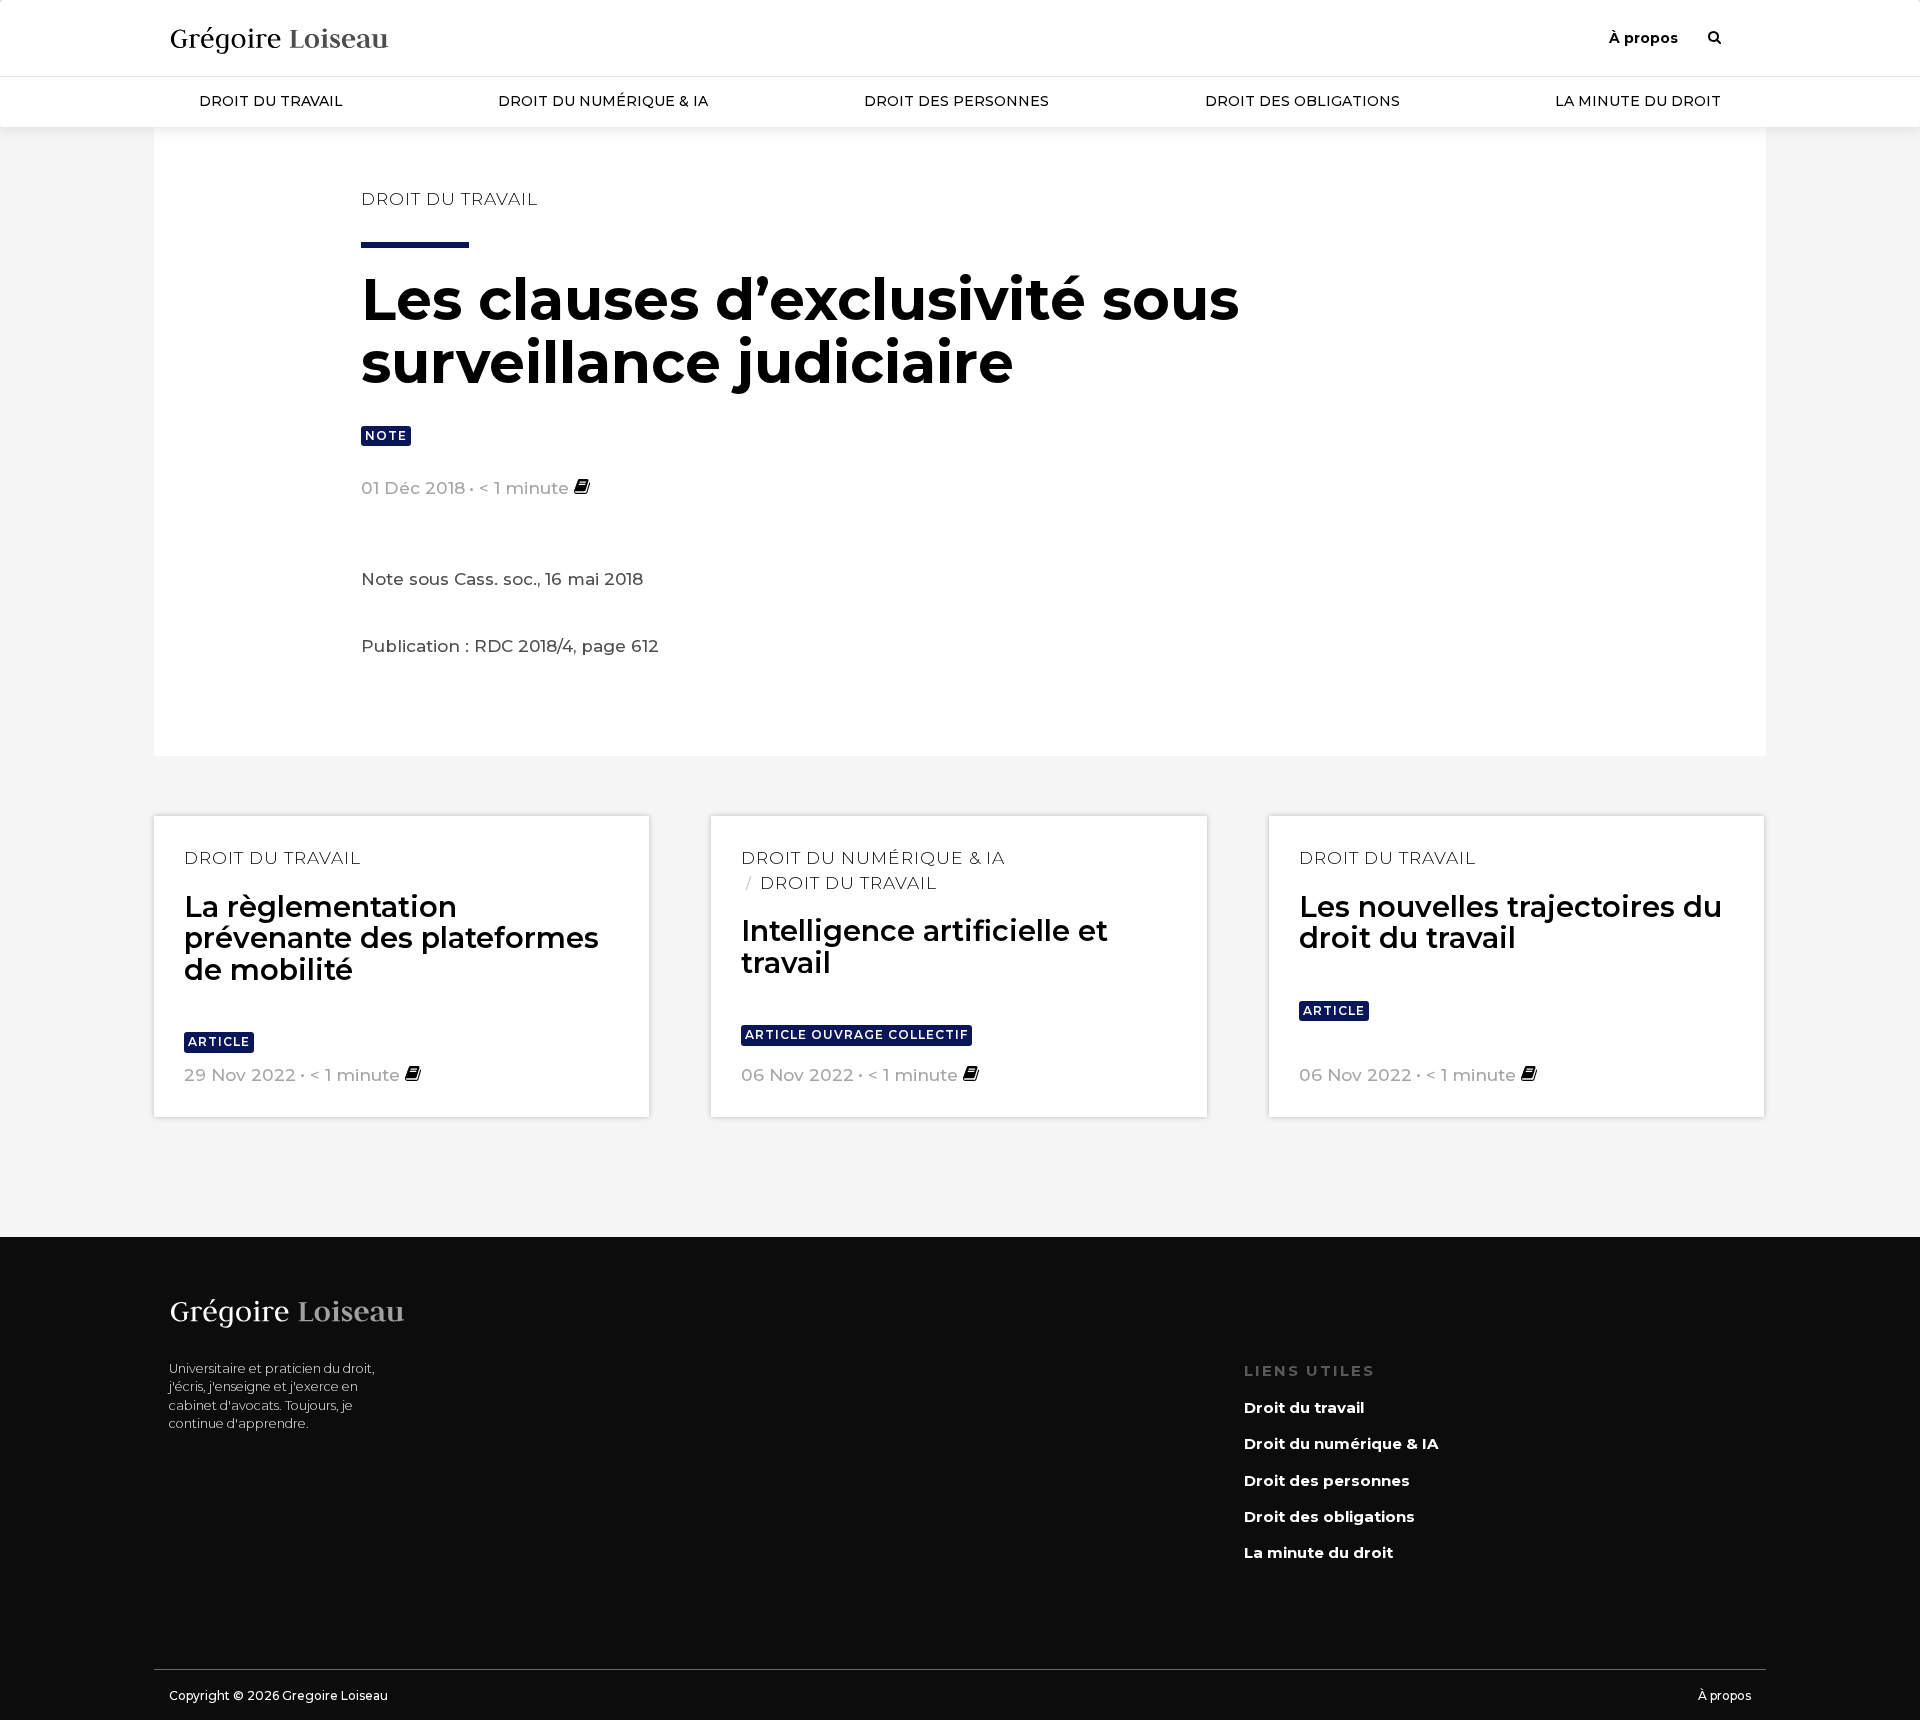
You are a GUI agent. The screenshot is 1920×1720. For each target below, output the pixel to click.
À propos (1643, 38)
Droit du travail (271, 101)
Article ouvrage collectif (856, 1034)
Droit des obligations (1302, 101)
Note (386, 435)
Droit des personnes (956, 101)
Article (219, 1041)
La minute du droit (1638, 101)
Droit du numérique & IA (603, 101)
